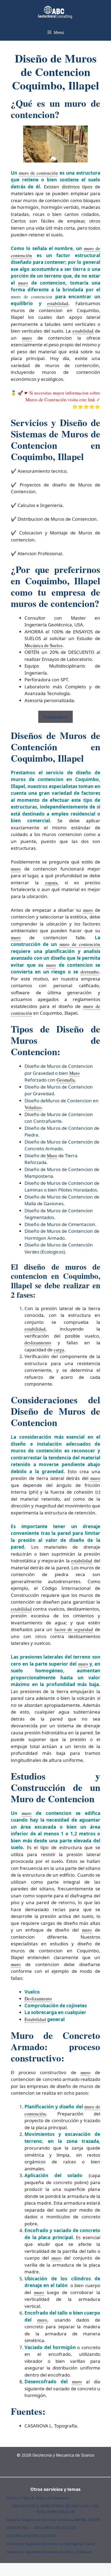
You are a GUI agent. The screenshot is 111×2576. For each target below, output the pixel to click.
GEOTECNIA (18, 2528)
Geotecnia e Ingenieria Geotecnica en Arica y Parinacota (49, 2552)
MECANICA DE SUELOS (55, 2528)
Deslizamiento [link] (38, 1999)
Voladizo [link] (33, 1107)
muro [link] (23, 283)
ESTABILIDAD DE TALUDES (31, 2535)
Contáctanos (55, 717)
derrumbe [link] (90, 972)
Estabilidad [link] (35, 2019)
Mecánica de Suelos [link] (44, 645)
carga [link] (59, 1350)
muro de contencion (32, 297)
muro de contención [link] (38, 173)
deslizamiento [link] (38, 1343)
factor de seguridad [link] (74, 1629)
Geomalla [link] (66, 1080)
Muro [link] (74, 1073)
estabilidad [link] (58, 303)
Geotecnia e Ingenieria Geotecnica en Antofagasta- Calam (51, 2544)
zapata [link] (51, 883)
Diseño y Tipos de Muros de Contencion (38, 2498)
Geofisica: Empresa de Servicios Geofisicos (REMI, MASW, (54, 2520)
